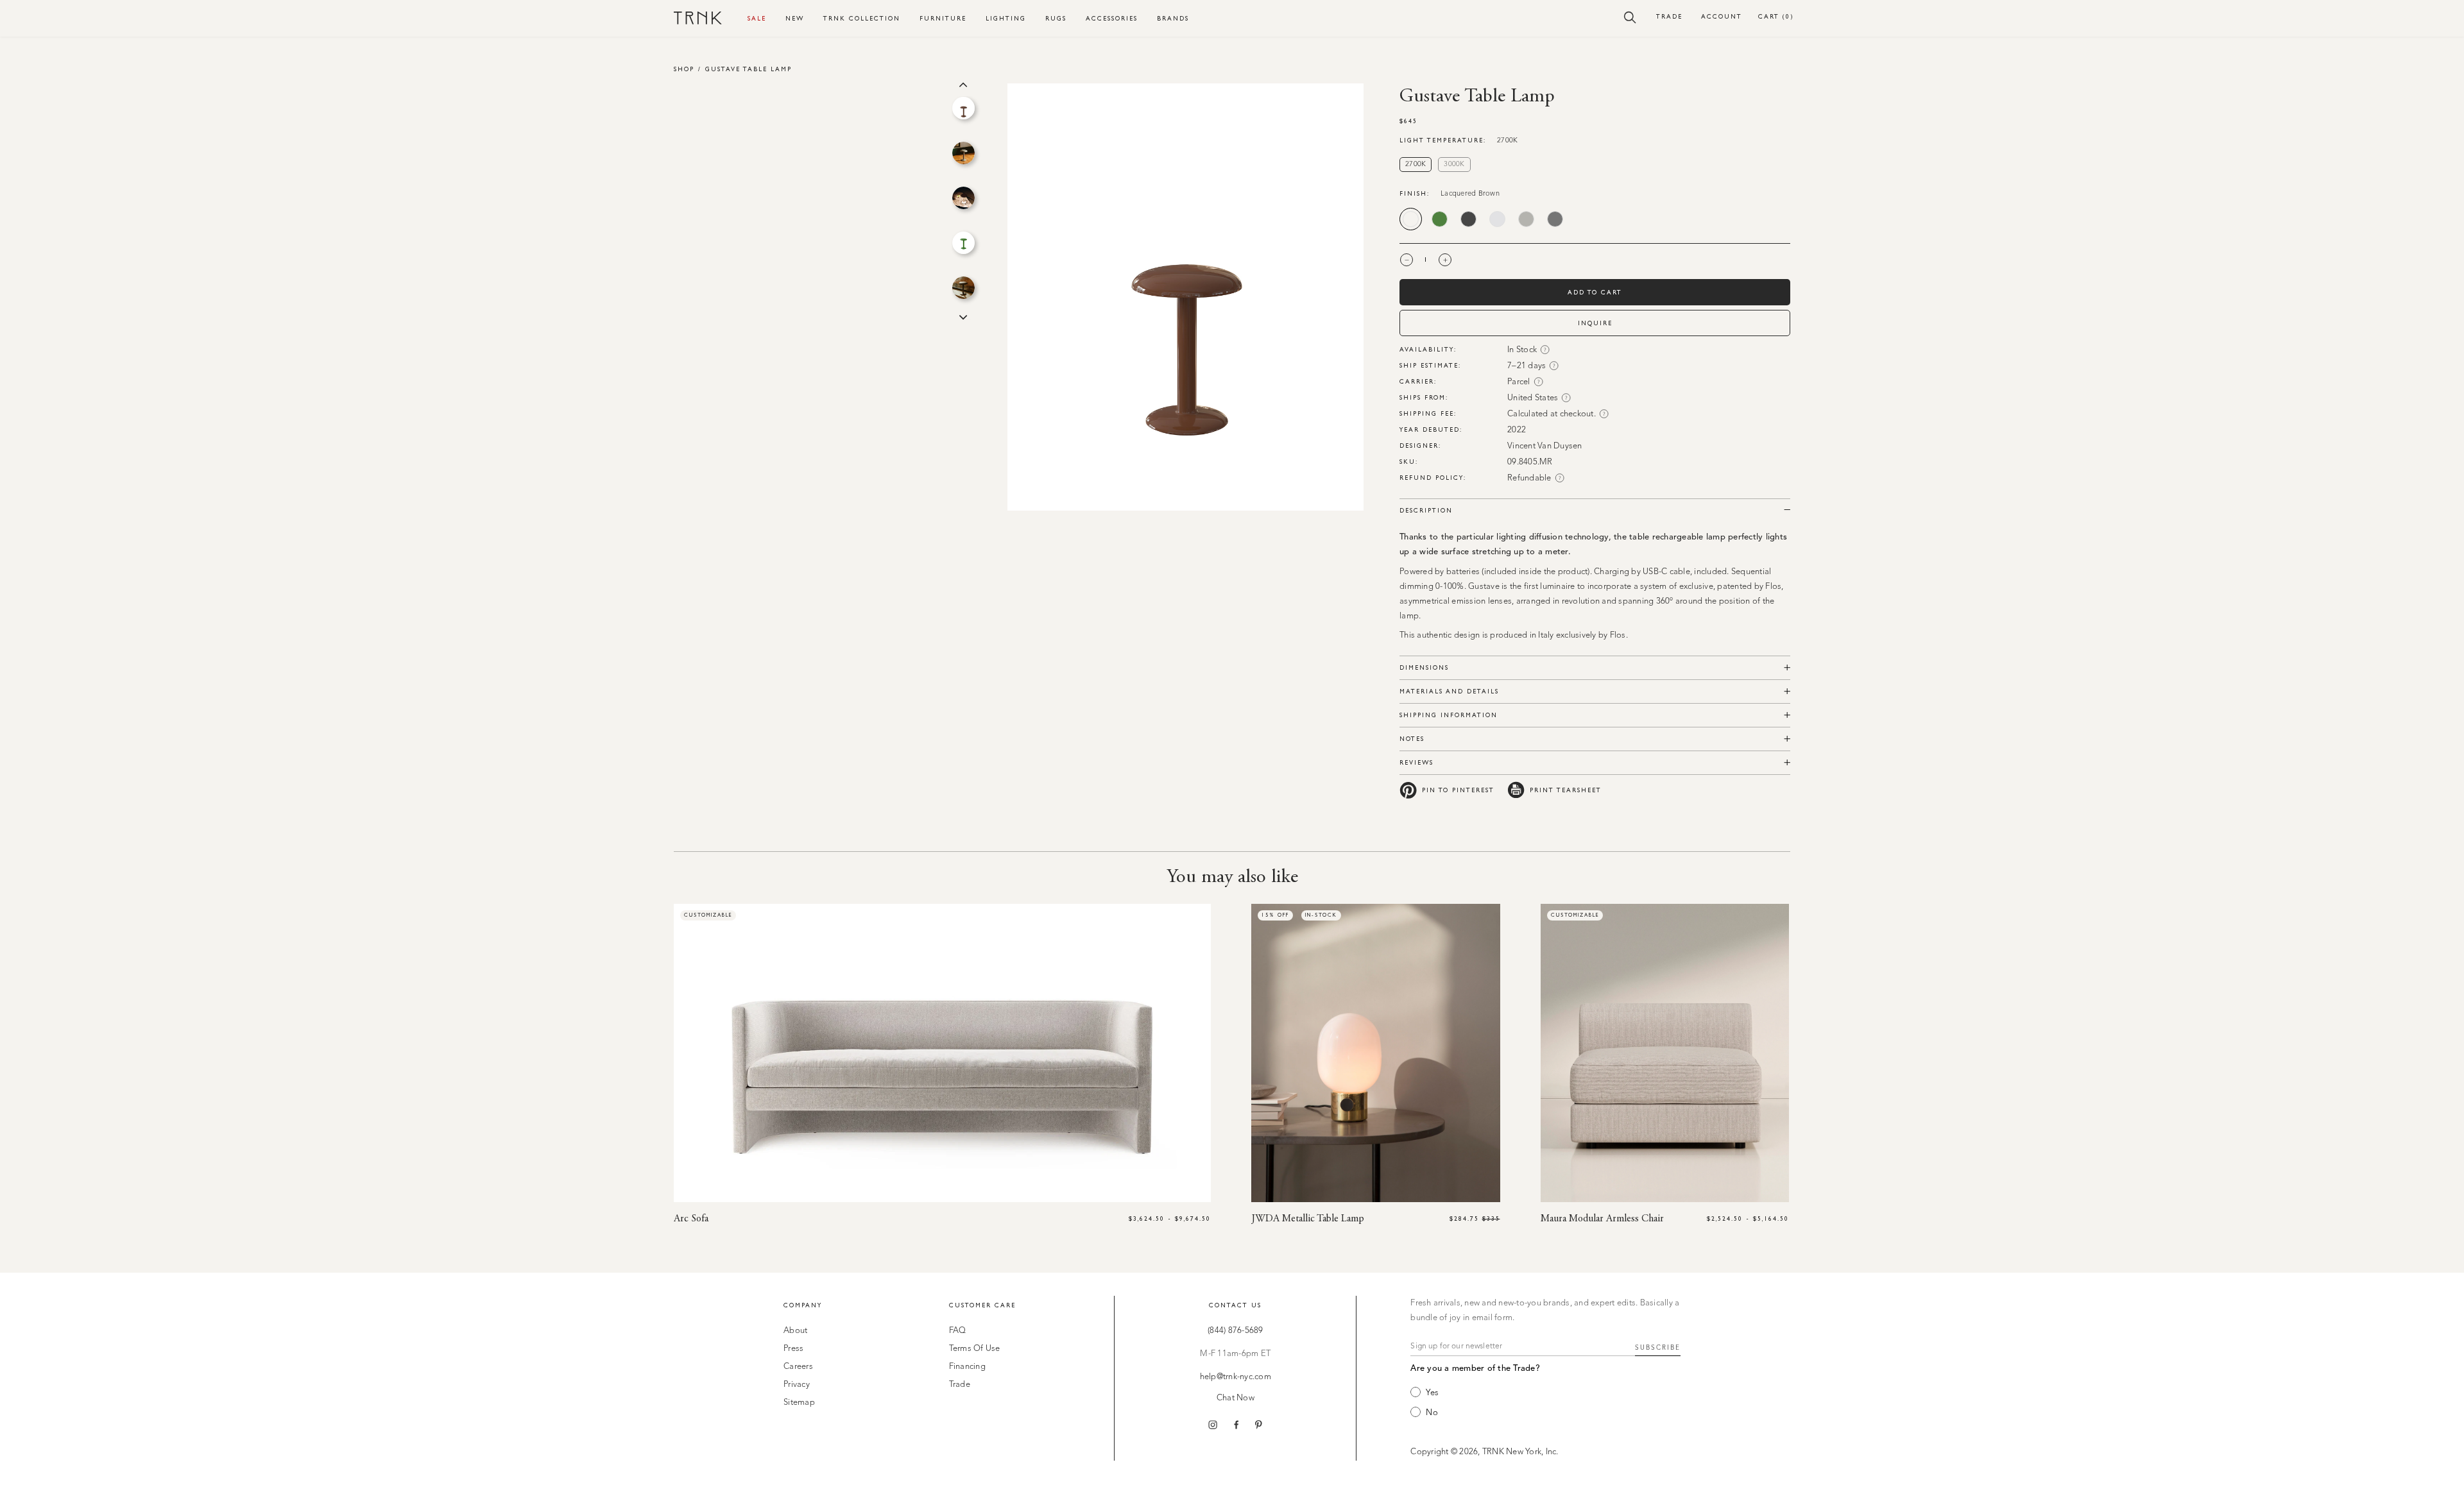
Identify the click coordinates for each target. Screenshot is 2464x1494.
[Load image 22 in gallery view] (963, 198)
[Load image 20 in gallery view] (963, 108)
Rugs (1056, 18)
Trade (1669, 16)
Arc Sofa (691, 1219)
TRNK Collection (862, 18)
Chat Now (1236, 1398)
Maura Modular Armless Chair (1602, 1219)
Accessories (1112, 18)
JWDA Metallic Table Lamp (1308, 1219)
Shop (684, 69)
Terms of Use (975, 1349)
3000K (1454, 165)
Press (793, 1349)
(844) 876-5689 (1236, 1331)
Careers (798, 1367)
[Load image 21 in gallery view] (963, 153)
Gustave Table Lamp (749, 69)
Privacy (797, 1385)
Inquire (1595, 323)
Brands (1173, 18)
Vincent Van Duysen (1545, 446)
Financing (967, 1367)
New (795, 18)
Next (963, 316)
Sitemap (799, 1403)
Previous (963, 83)
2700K (1416, 165)
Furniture (943, 18)
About (795, 1331)
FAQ (958, 1331)
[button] (1630, 17)
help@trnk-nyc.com (1236, 1377)
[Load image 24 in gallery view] (963, 288)
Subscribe (1658, 1348)
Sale (757, 18)
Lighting (1006, 18)
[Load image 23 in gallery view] (963, 243)
